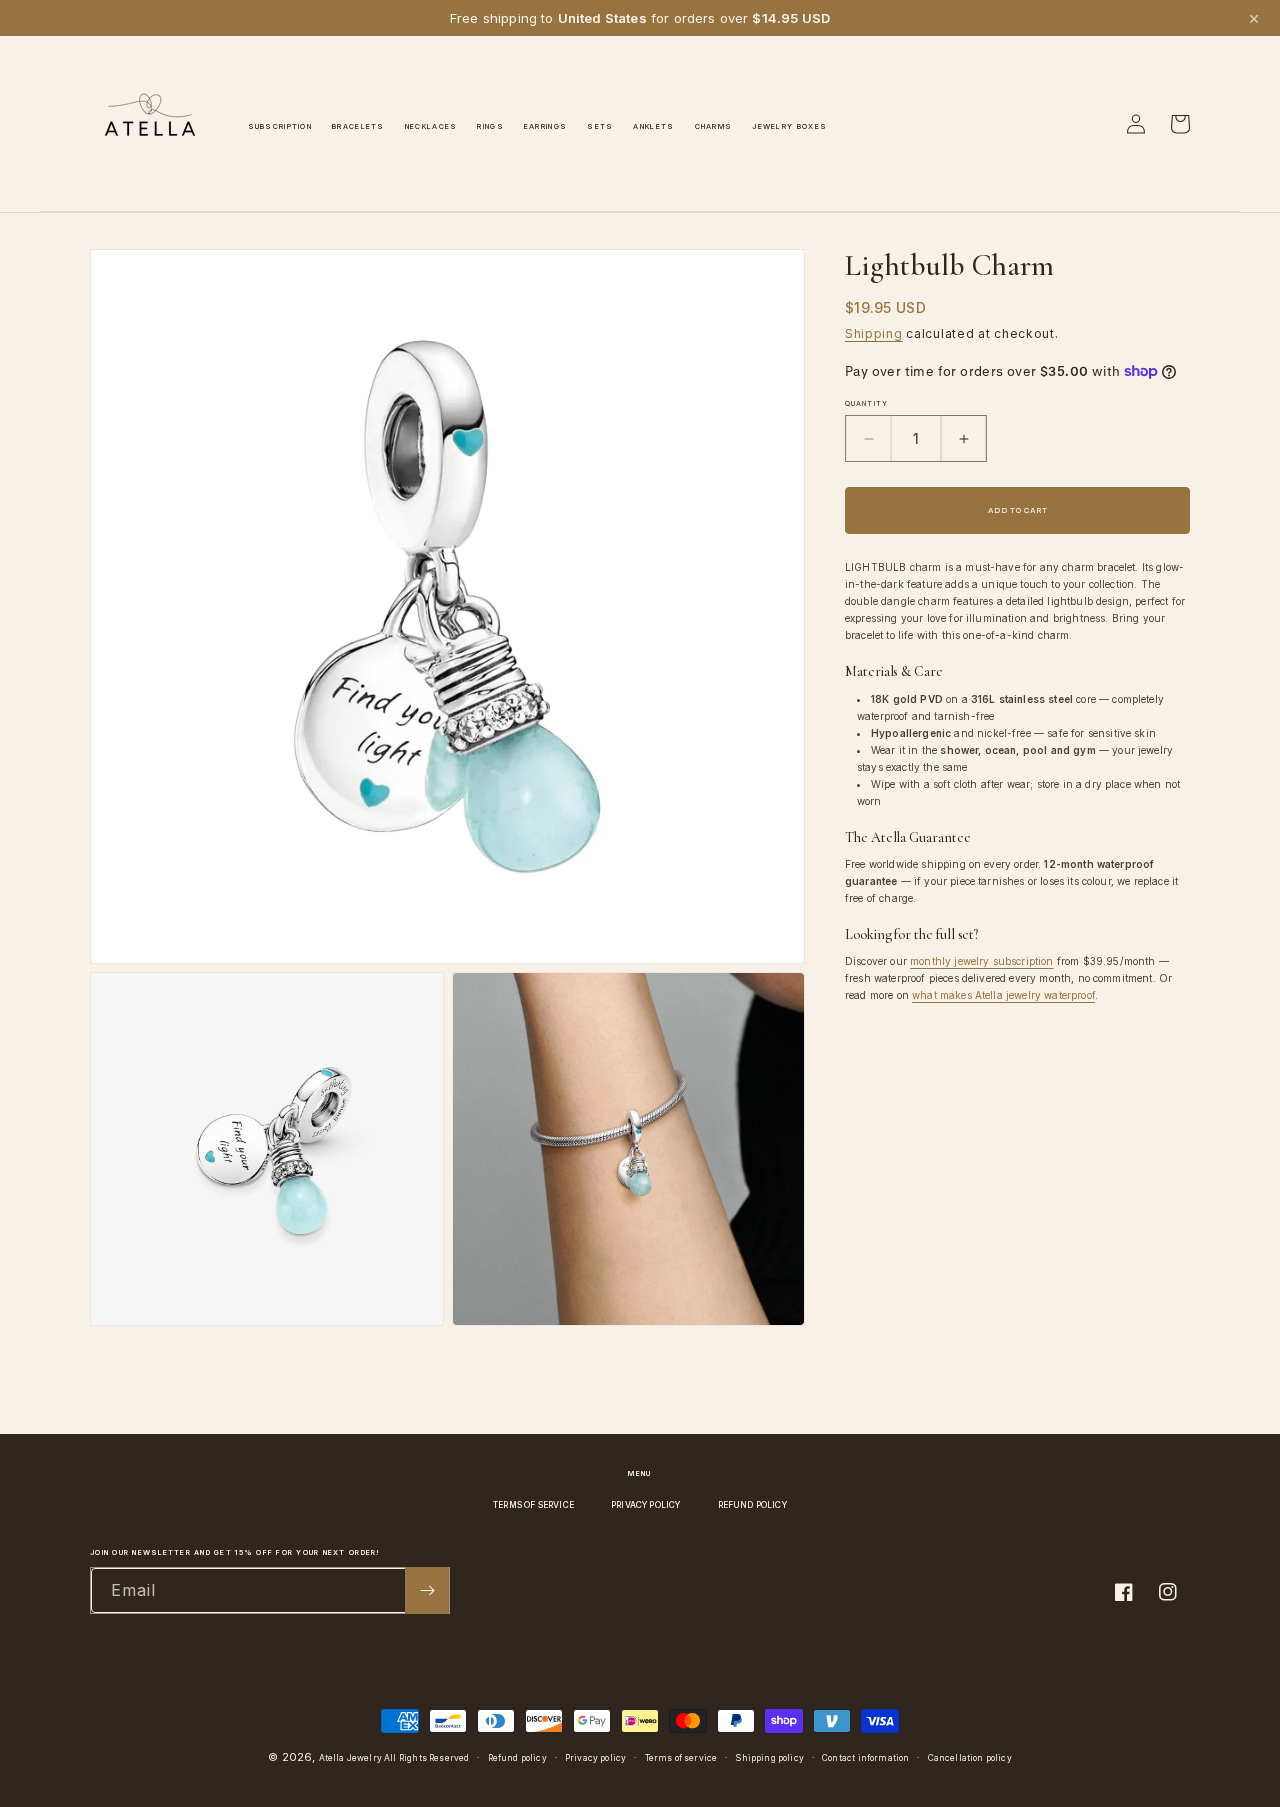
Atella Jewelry (350, 1758)
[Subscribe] (427, 1590)
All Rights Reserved (426, 1758)
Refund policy (517, 1758)
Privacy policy (595, 1758)
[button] (1092, 124)
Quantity (866, 403)
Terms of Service (533, 1505)
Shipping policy (769, 1758)
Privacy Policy (645, 1505)
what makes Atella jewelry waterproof (1003, 995)
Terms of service (681, 1758)
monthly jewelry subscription (981, 961)
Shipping (874, 333)
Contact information (865, 1758)
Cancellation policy (970, 1758)
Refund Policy (752, 1505)
